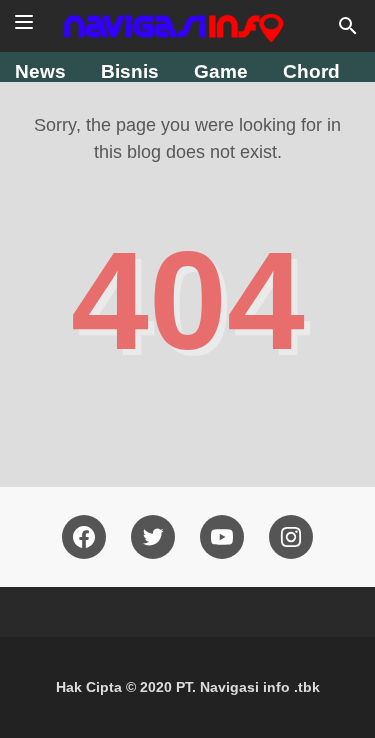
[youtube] (222, 537)
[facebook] (84, 537)
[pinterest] (291, 537)
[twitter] (153, 537)
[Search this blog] (348, 26)
